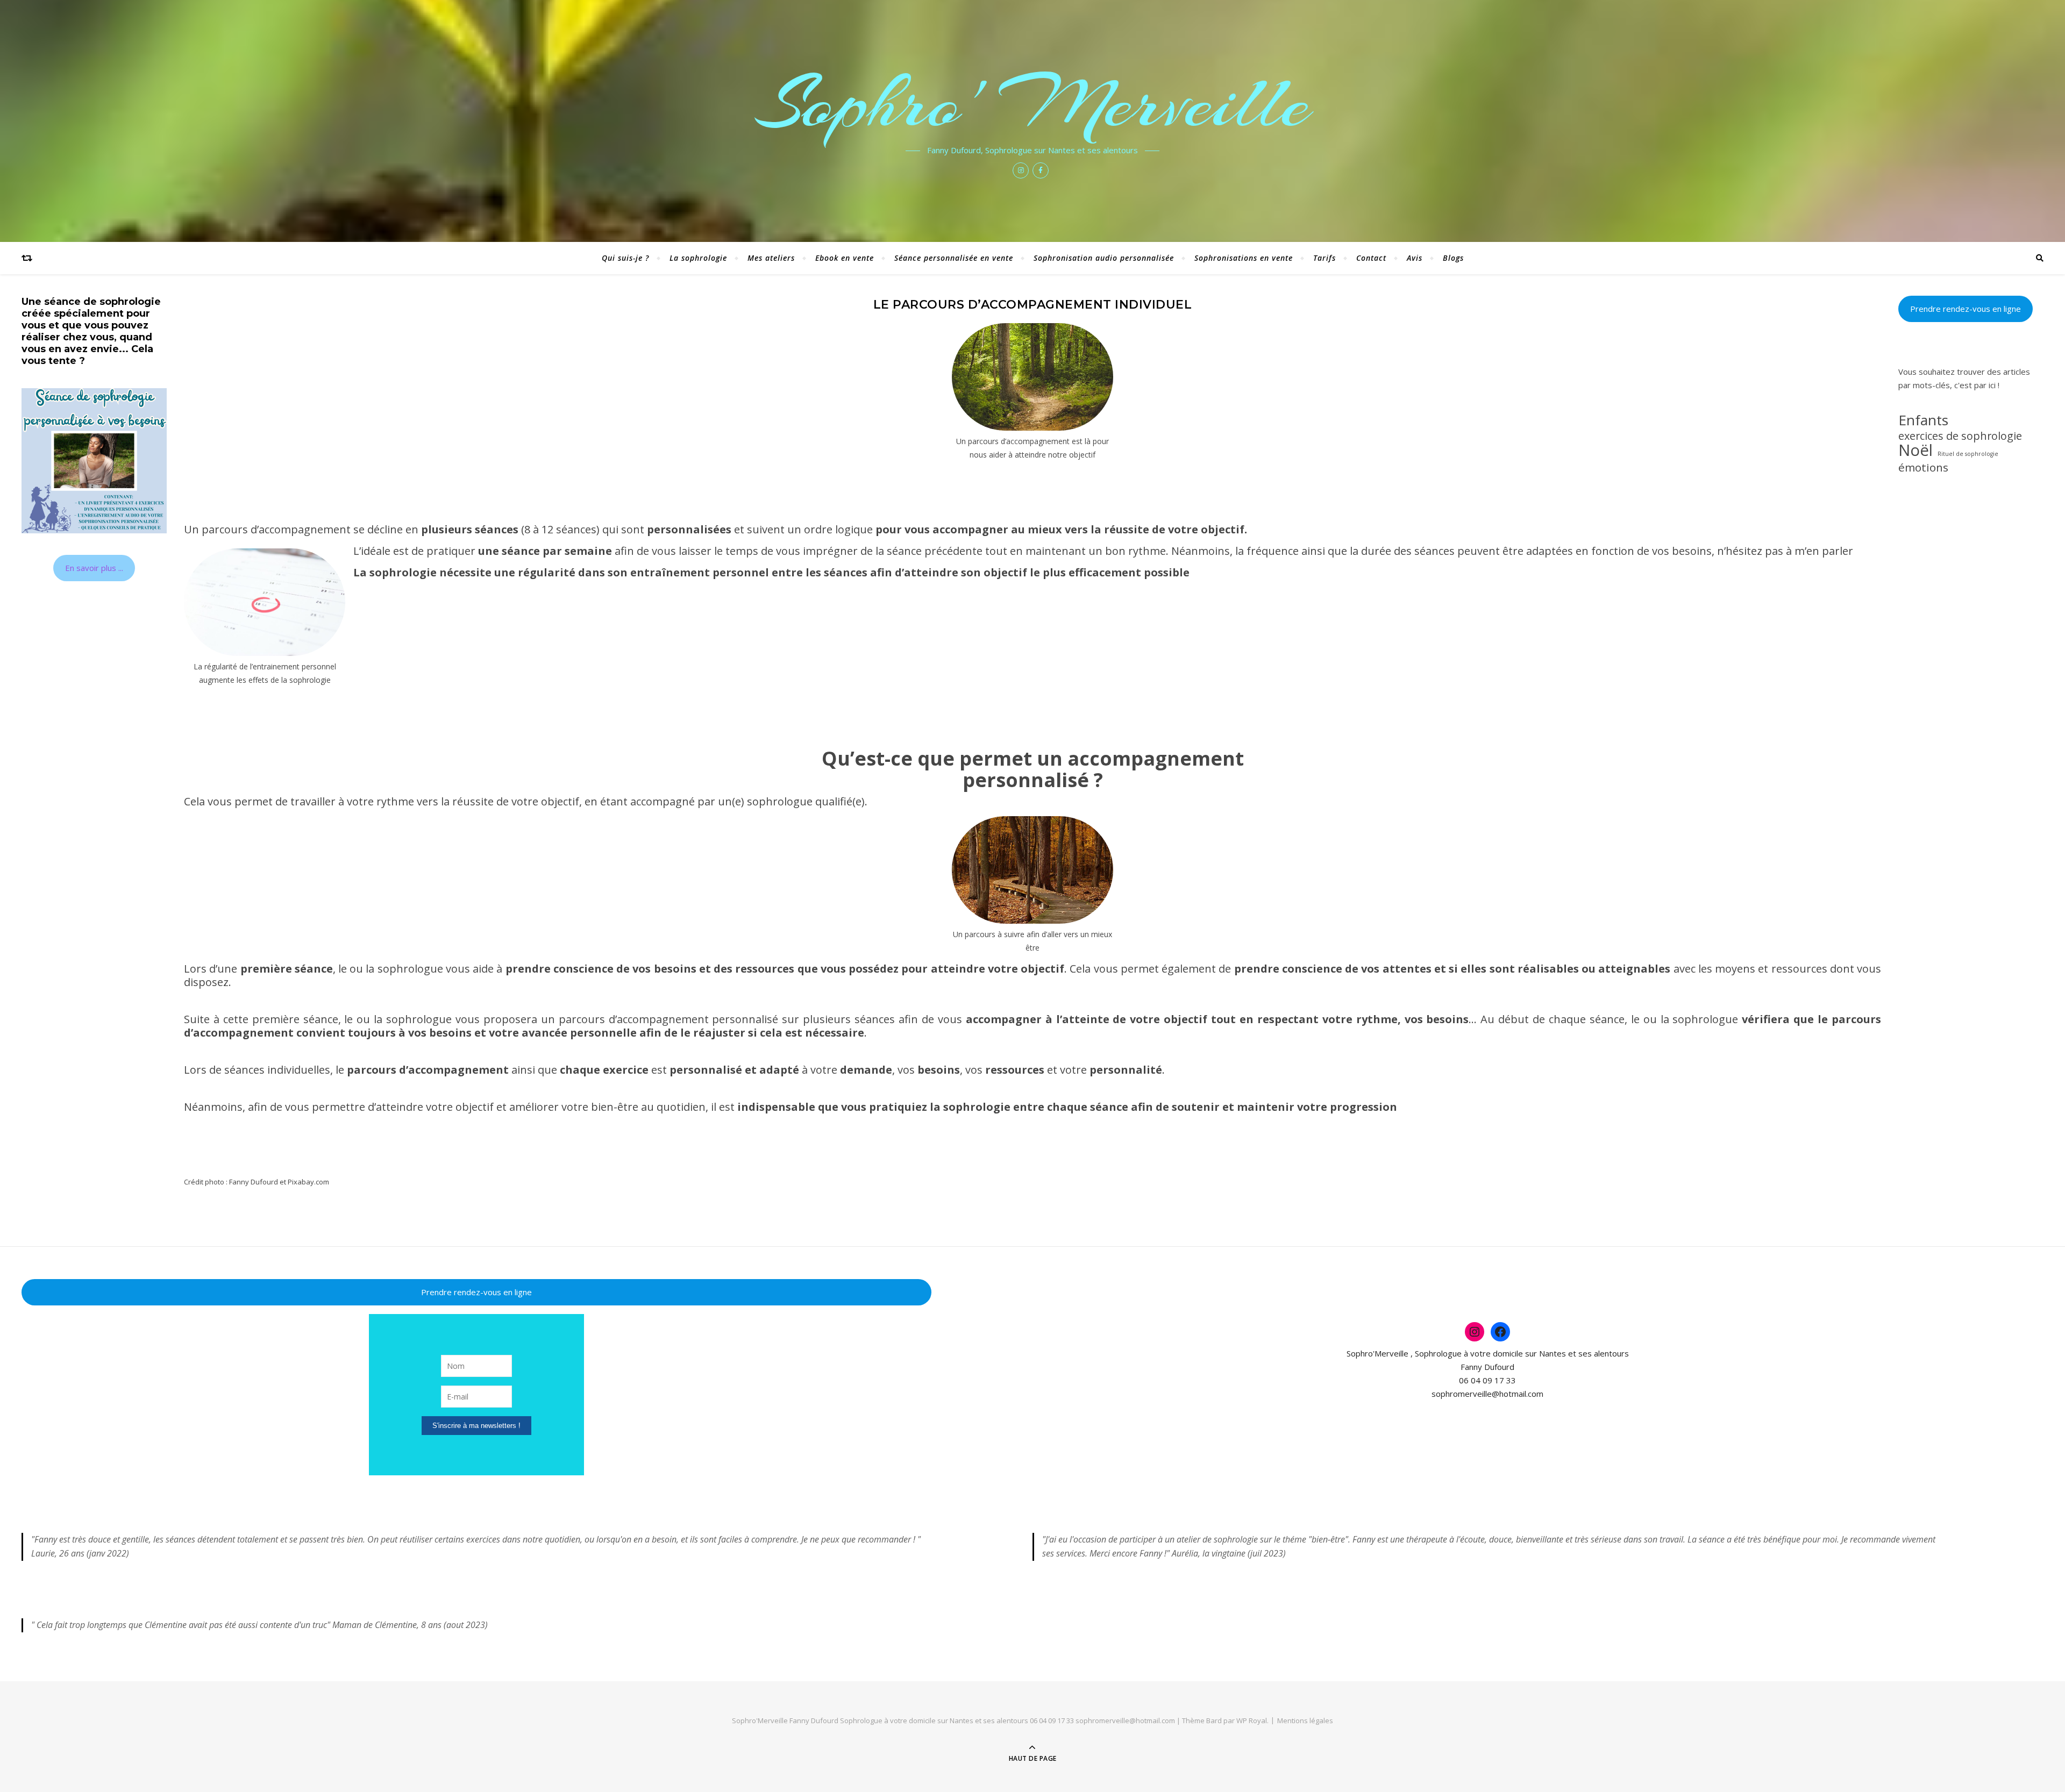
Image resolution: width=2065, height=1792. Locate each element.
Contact (1371, 258)
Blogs (1453, 258)
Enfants (1923, 420)
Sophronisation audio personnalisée (1104, 258)
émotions (1923, 467)
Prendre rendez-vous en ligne (1966, 309)
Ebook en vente (845, 258)
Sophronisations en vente (1244, 258)
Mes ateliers (771, 258)
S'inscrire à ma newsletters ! (476, 1426)
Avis (1415, 258)
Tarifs (1325, 258)
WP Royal (1252, 1720)
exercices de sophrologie (1960, 436)
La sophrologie (698, 258)
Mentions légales (1305, 1720)
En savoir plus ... (94, 568)
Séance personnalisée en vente (954, 258)
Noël (1916, 450)
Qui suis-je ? (625, 258)
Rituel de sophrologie (1968, 454)
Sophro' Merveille (1033, 103)
